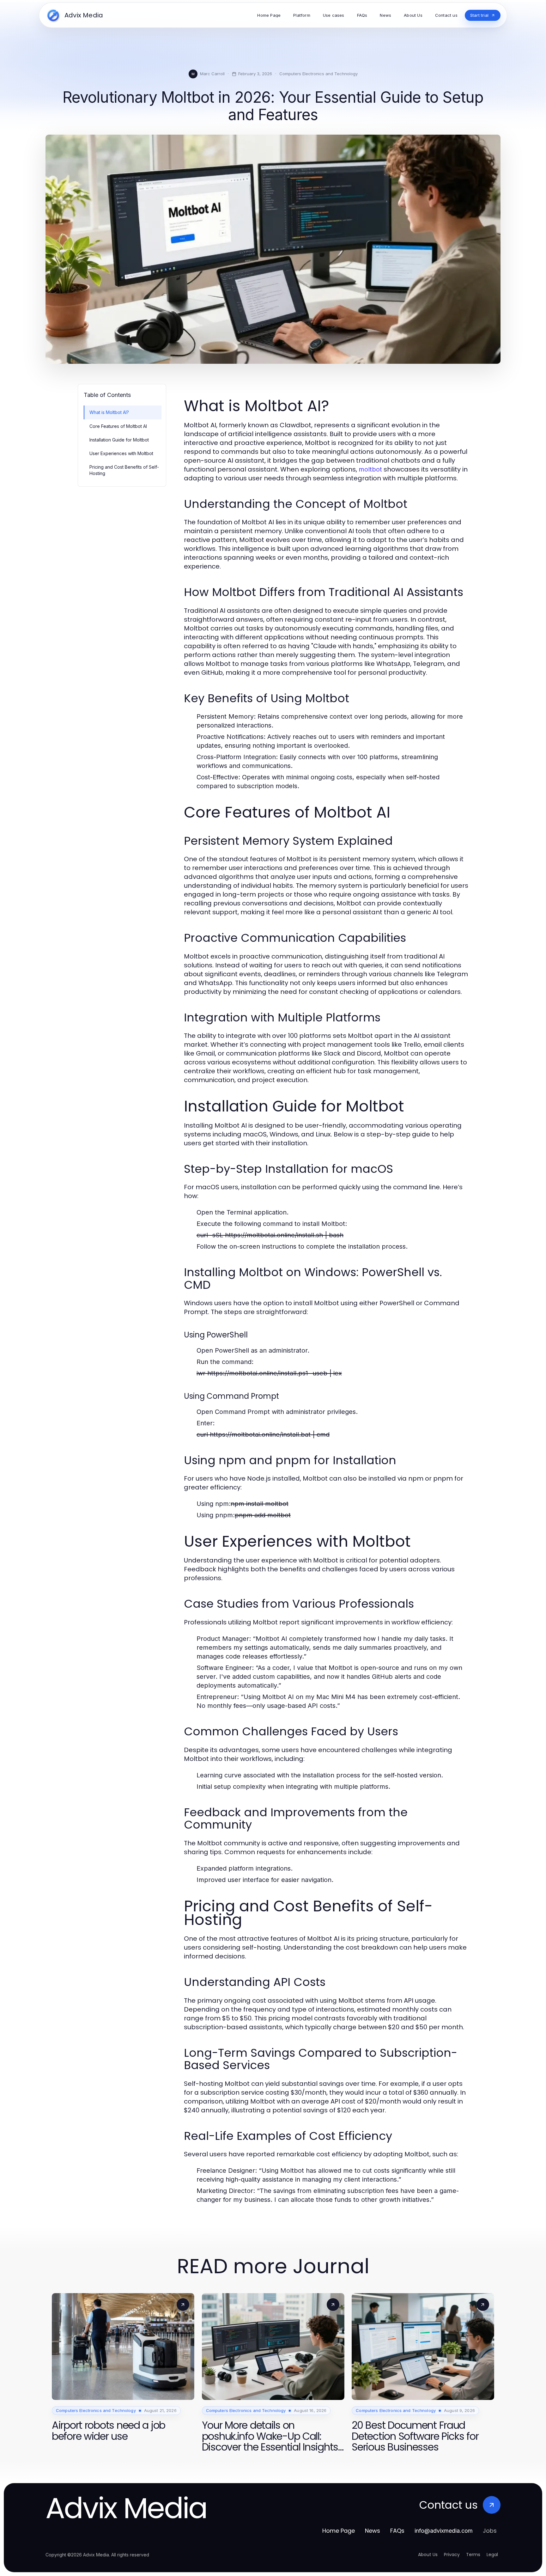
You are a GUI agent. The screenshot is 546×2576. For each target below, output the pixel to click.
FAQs (397, 2531)
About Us (428, 2555)
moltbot (370, 469)
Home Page (339, 2531)
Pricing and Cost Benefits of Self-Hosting (124, 470)
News (373, 2531)
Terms (473, 2555)
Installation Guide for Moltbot (119, 440)
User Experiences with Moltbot (121, 453)
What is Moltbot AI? (109, 412)
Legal (492, 2555)
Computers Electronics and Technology (318, 74)
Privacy (452, 2555)
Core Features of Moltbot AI (118, 426)
